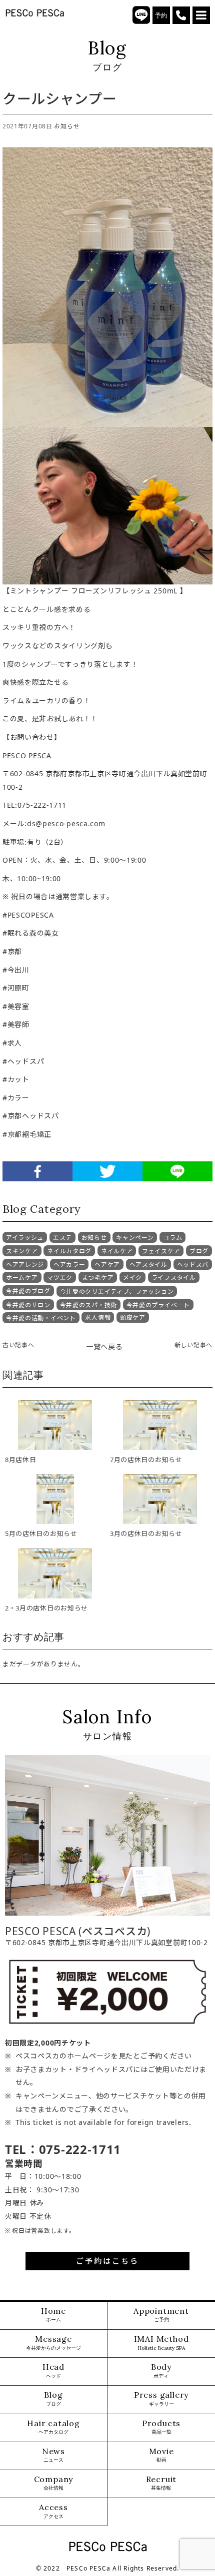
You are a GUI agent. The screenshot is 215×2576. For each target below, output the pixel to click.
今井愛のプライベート (158, 1305)
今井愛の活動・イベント (41, 1318)
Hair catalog (53, 2427)
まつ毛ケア (98, 1278)
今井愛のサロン (28, 1305)
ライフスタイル (174, 1278)
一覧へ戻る (104, 1346)
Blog (53, 2398)
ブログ (199, 1251)
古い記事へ (18, 1345)
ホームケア (22, 1278)
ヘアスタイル (148, 1265)
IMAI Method (161, 2342)
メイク (132, 1278)
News (53, 2455)
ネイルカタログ (69, 1251)
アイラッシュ (25, 1238)
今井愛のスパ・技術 (88, 1305)
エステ (62, 1238)
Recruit (161, 2483)
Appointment (161, 2315)
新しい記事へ (193, 1345)
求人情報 (98, 1317)
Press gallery (161, 2398)
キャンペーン (135, 1238)
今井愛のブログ (28, 1291)
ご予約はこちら (107, 2261)
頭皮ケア (133, 1317)
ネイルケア (117, 1251)
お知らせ (67, 126)
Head (53, 2370)
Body (161, 2370)
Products (161, 2427)
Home (53, 2315)
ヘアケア (107, 1265)
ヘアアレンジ (25, 1265)
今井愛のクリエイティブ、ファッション (117, 1291)
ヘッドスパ (193, 1265)
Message (53, 2342)
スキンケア (22, 1251)
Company (54, 2483)
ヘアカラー (69, 1265)
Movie (161, 2455)
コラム (172, 1238)
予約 (161, 15)
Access (53, 2511)
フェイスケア (161, 1251)
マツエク (60, 1278)
